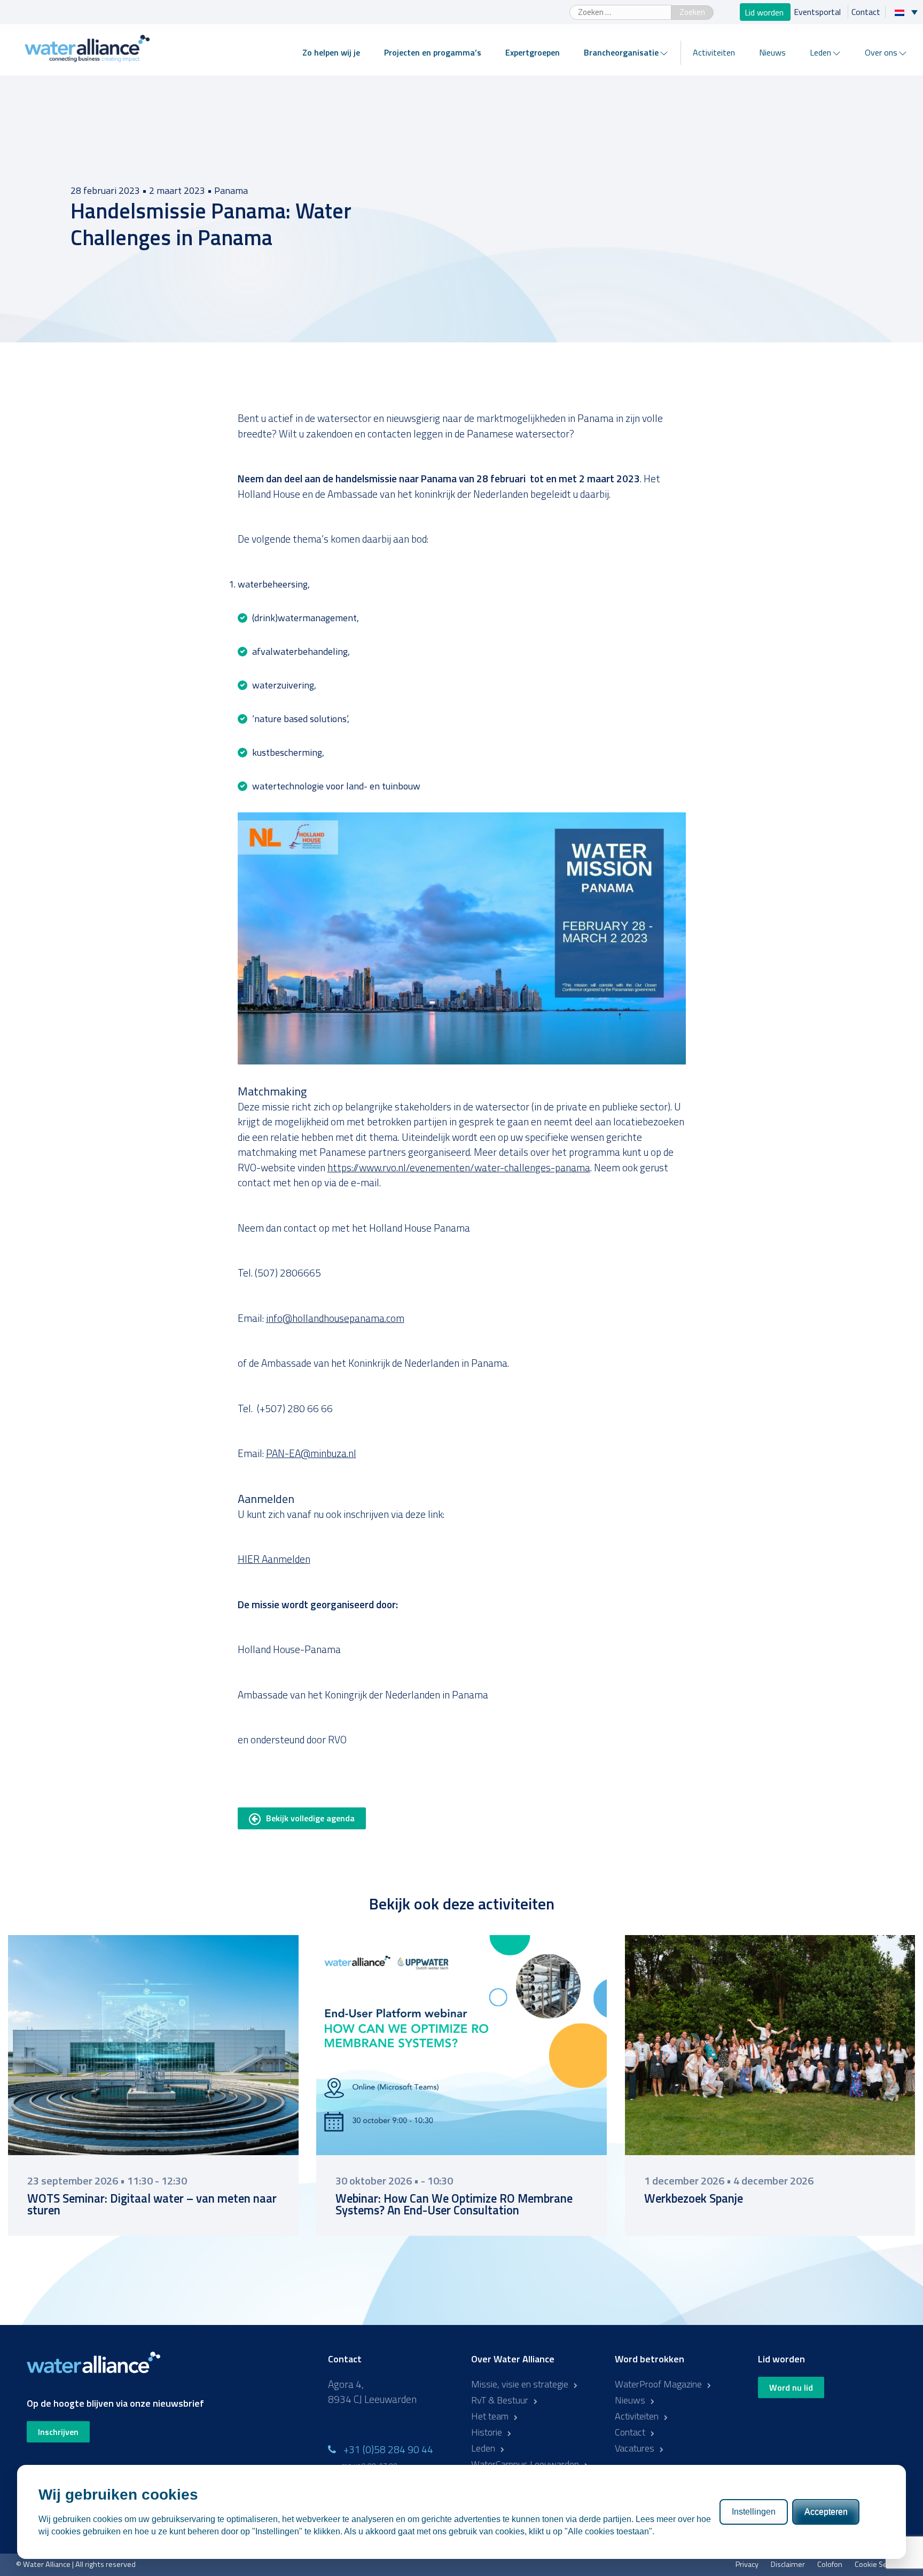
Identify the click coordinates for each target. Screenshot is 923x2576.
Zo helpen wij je (331, 52)
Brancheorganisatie (621, 52)
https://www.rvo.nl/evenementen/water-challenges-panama (459, 1167)
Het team (490, 2416)
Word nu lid (791, 2387)
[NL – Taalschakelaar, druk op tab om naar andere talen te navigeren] (909, 12)
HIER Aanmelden (274, 1559)
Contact (866, 12)
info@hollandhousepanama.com (335, 1318)
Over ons (881, 52)
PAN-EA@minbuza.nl (311, 1453)
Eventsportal (818, 12)
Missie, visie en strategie (520, 2384)
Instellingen (754, 2512)
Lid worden (765, 12)
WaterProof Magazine (658, 2384)
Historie (487, 2432)
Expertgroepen (533, 52)
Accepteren (826, 2512)
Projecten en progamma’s (433, 52)
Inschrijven (58, 2432)
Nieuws (772, 52)
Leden (820, 52)
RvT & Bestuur (500, 2400)
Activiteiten (714, 52)
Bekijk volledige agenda (310, 1818)
